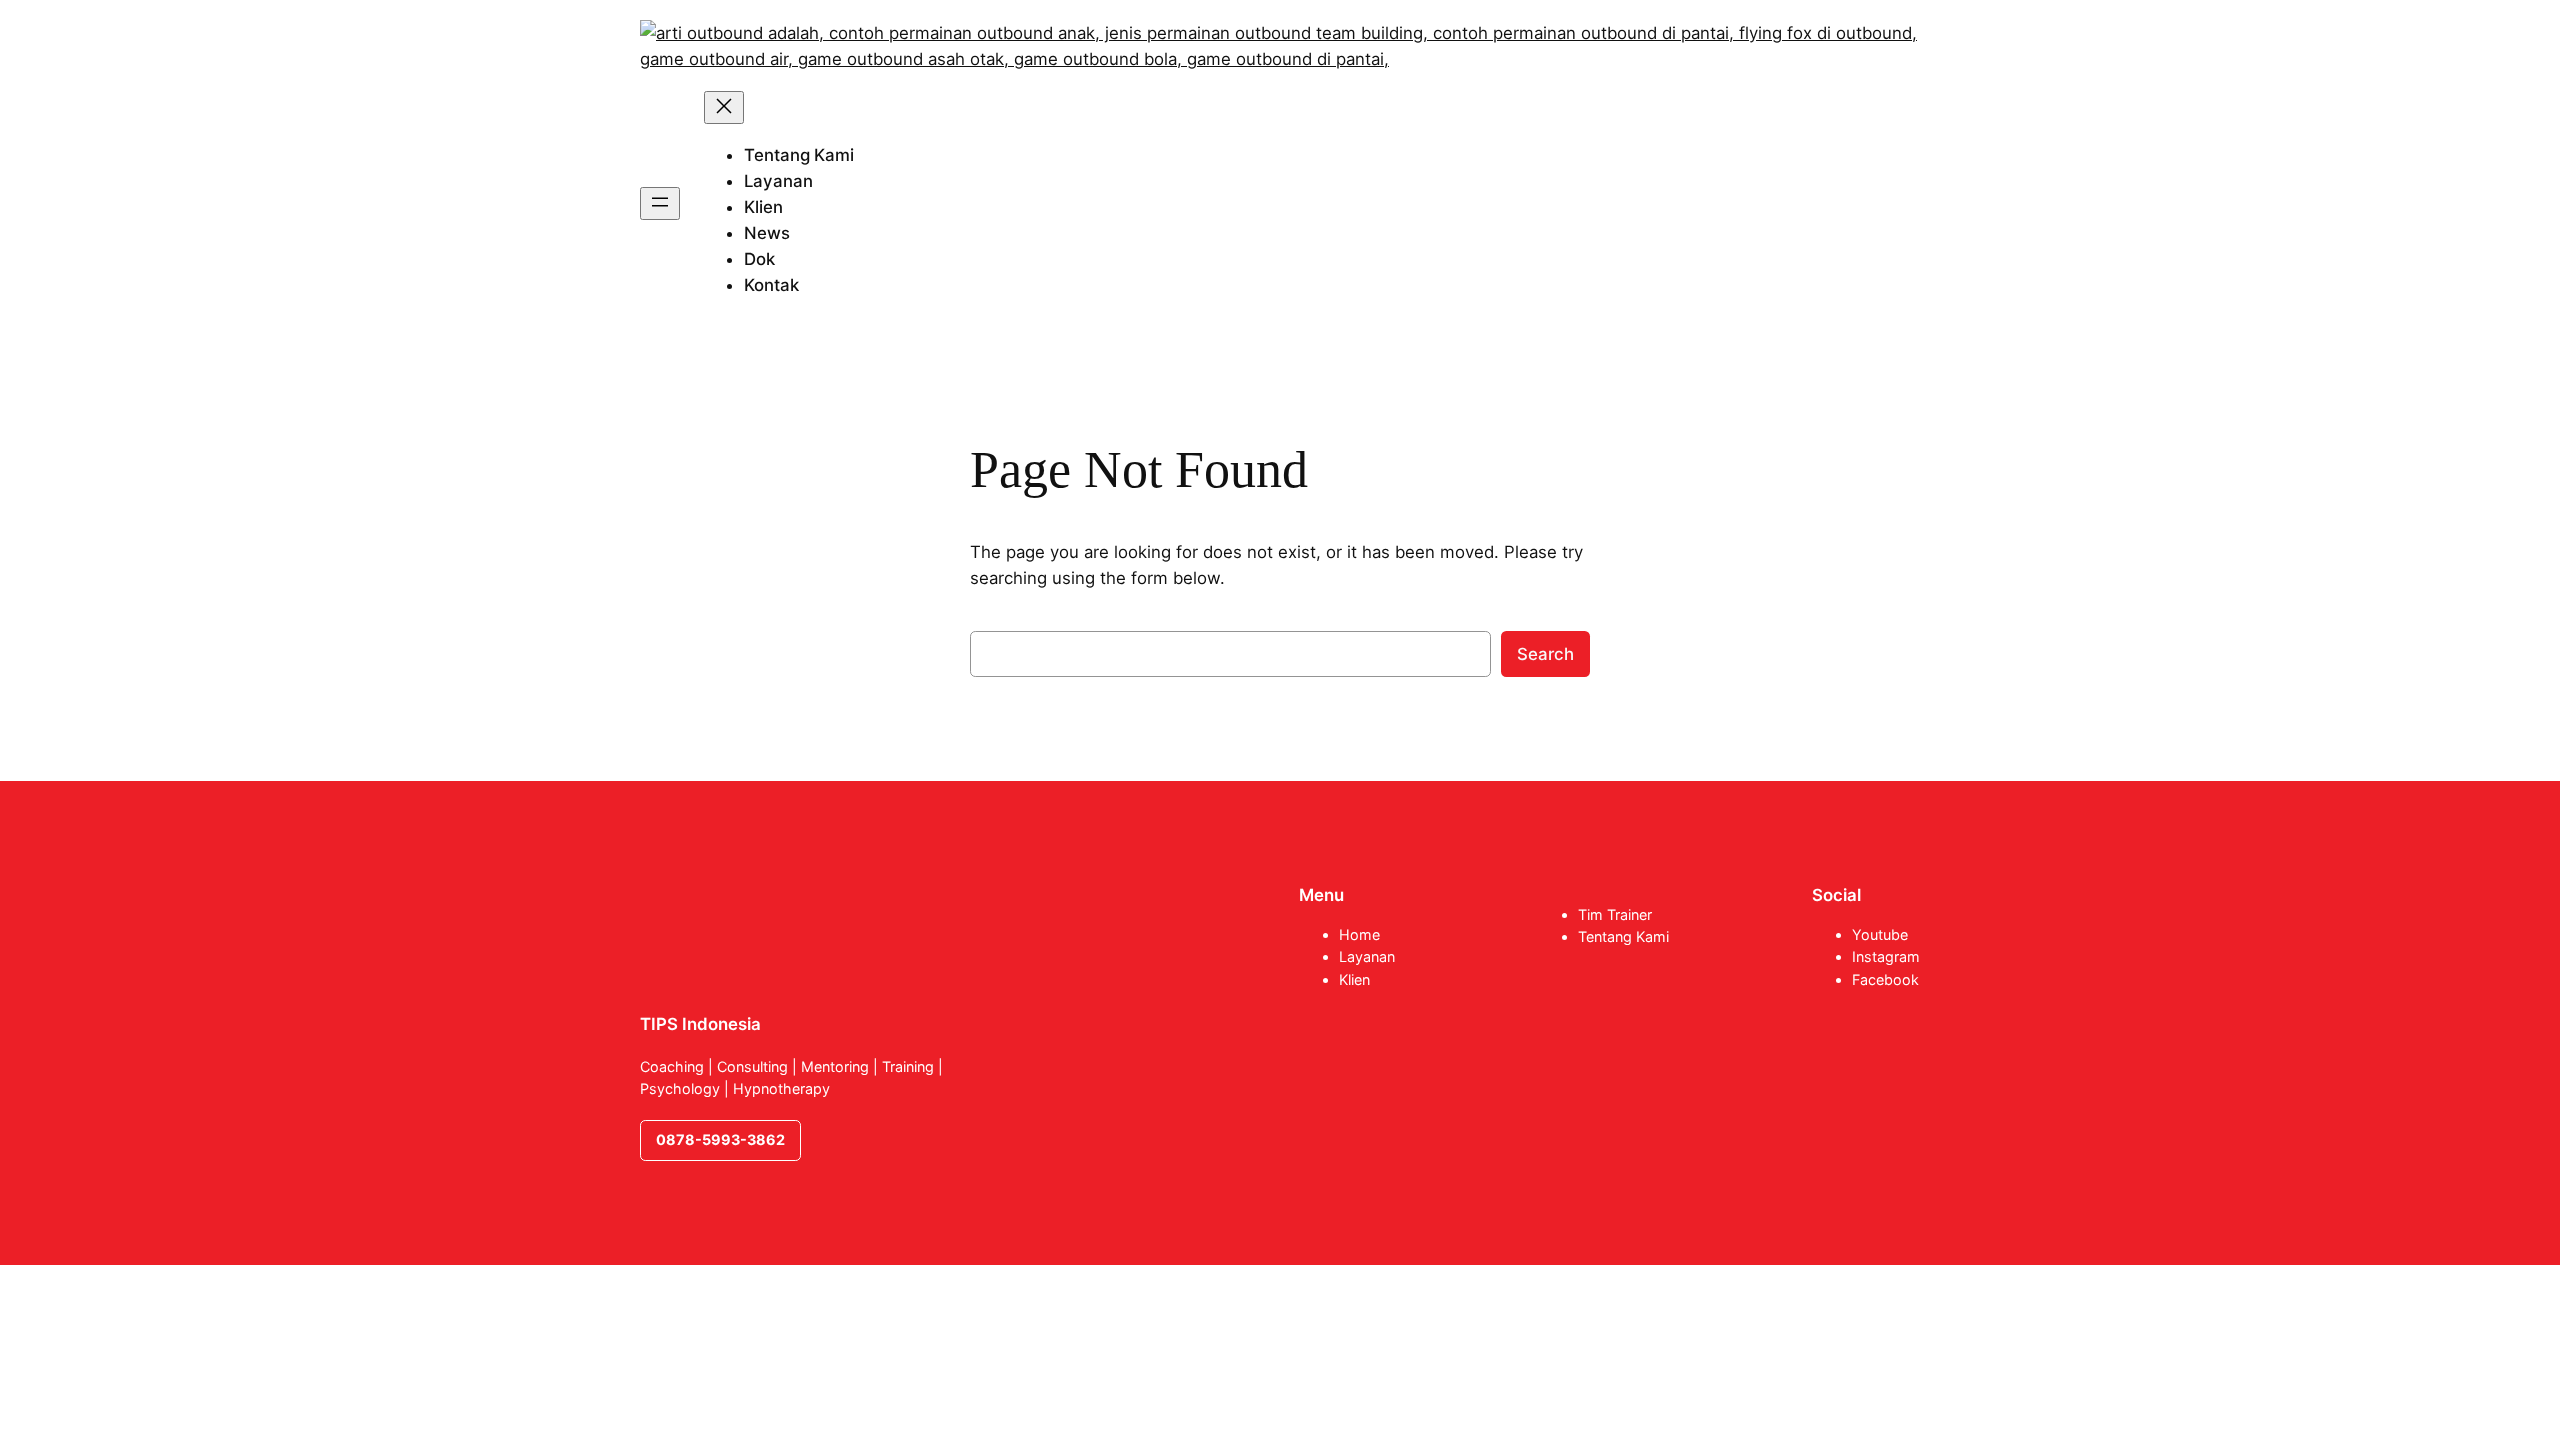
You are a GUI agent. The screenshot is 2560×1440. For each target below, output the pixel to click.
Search (1545, 654)
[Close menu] (724, 107)
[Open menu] (660, 203)
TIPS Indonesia (700, 1024)
